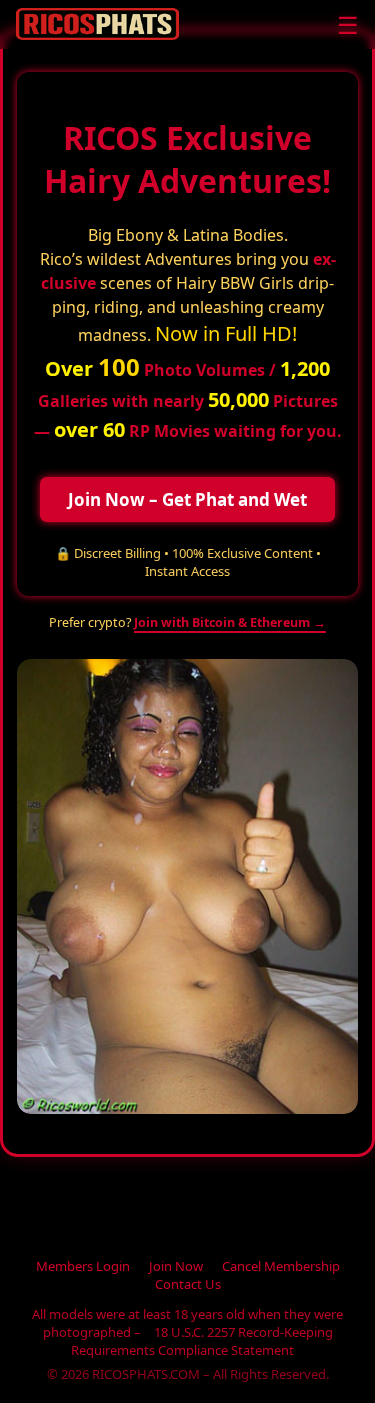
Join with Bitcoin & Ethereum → (230, 622)
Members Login (83, 1266)
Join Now (176, 1266)
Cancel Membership (281, 1266)
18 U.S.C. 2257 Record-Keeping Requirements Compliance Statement (202, 1341)
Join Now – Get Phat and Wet (187, 499)
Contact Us (188, 1284)
